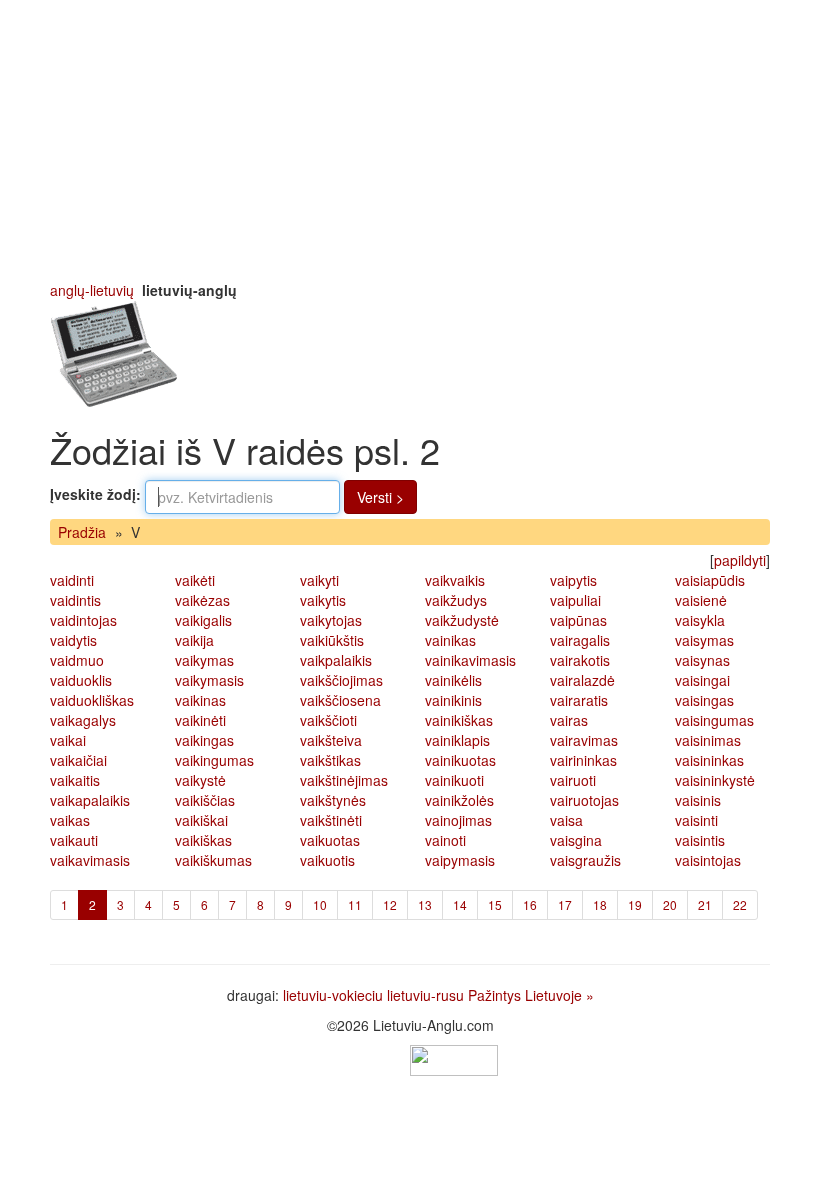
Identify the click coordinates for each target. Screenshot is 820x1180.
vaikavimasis (90, 860)
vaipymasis (460, 860)
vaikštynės (333, 800)
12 (390, 904)
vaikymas (204, 660)
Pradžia (82, 532)
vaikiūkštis (332, 640)
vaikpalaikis (336, 660)
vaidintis (75, 600)
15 (495, 904)
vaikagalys (83, 720)
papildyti (740, 560)
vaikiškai (201, 820)
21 (705, 904)
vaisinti (696, 820)
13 (425, 904)
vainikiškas (459, 720)
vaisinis (698, 800)
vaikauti (74, 840)
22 (740, 904)
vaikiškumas (213, 860)
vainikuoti (454, 780)
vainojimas (458, 820)
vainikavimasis (470, 660)
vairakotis (580, 660)
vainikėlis (453, 680)
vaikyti (319, 580)
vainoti (445, 840)
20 (670, 904)
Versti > (380, 497)
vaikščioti (328, 720)
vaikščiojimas (341, 680)
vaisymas (704, 640)
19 (635, 904)
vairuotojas (584, 800)
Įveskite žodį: (95, 494)
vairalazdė (582, 680)
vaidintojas (83, 620)
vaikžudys (456, 600)
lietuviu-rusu (425, 995)
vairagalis (580, 640)
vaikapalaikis (90, 800)
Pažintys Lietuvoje (525, 995)
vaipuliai (575, 600)
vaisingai (702, 680)
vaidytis (73, 640)
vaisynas (702, 660)
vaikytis (323, 600)
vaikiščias (205, 800)
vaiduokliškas (92, 700)
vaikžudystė (462, 620)
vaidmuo (77, 660)
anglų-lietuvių (92, 290)
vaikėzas (202, 600)
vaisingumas (714, 720)
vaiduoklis (81, 680)
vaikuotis (327, 860)
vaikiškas (203, 840)
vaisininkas (709, 760)
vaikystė (200, 780)
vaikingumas (214, 760)
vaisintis (700, 840)
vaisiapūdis (710, 580)
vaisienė (701, 600)
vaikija (194, 640)
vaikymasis (209, 680)
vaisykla (700, 620)
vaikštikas (330, 760)
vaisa (566, 820)
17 (565, 904)
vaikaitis (75, 780)
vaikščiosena (340, 700)
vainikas (450, 640)
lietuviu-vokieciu (333, 995)
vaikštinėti (331, 820)
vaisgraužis (585, 860)
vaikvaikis (455, 580)
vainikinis (453, 700)
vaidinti (72, 580)
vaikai (68, 740)
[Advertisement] (410, 140)
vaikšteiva (331, 740)
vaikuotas (330, 840)
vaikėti (195, 580)
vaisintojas (708, 860)
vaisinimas (708, 740)
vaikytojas (331, 620)
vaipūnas (578, 620)
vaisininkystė (715, 780)
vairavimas (584, 740)
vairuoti (573, 780)
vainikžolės (459, 800)
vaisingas (704, 700)
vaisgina (576, 840)
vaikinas (200, 700)
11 (355, 904)
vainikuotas (460, 760)
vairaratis (579, 700)
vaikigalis (203, 620)
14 (460, 904)
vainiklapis (457, 740)
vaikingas (204, 740)
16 (530, 904)
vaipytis (573, 580)
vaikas (70, 820)
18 (600, 904)
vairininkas (583, 760)
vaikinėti (200, 720)
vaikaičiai (78, 760)
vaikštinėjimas (344, 780)
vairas (569, 720)
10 (320, 904)
